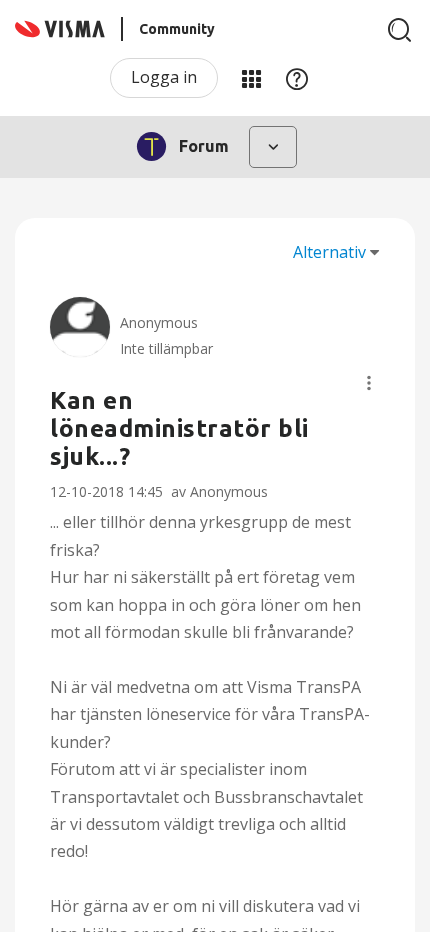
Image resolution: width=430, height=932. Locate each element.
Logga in (164, 77)
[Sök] (400, 30)
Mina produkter (251, 78)
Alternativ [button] (329, 252)
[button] (369, 383)
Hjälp (297, 78)
